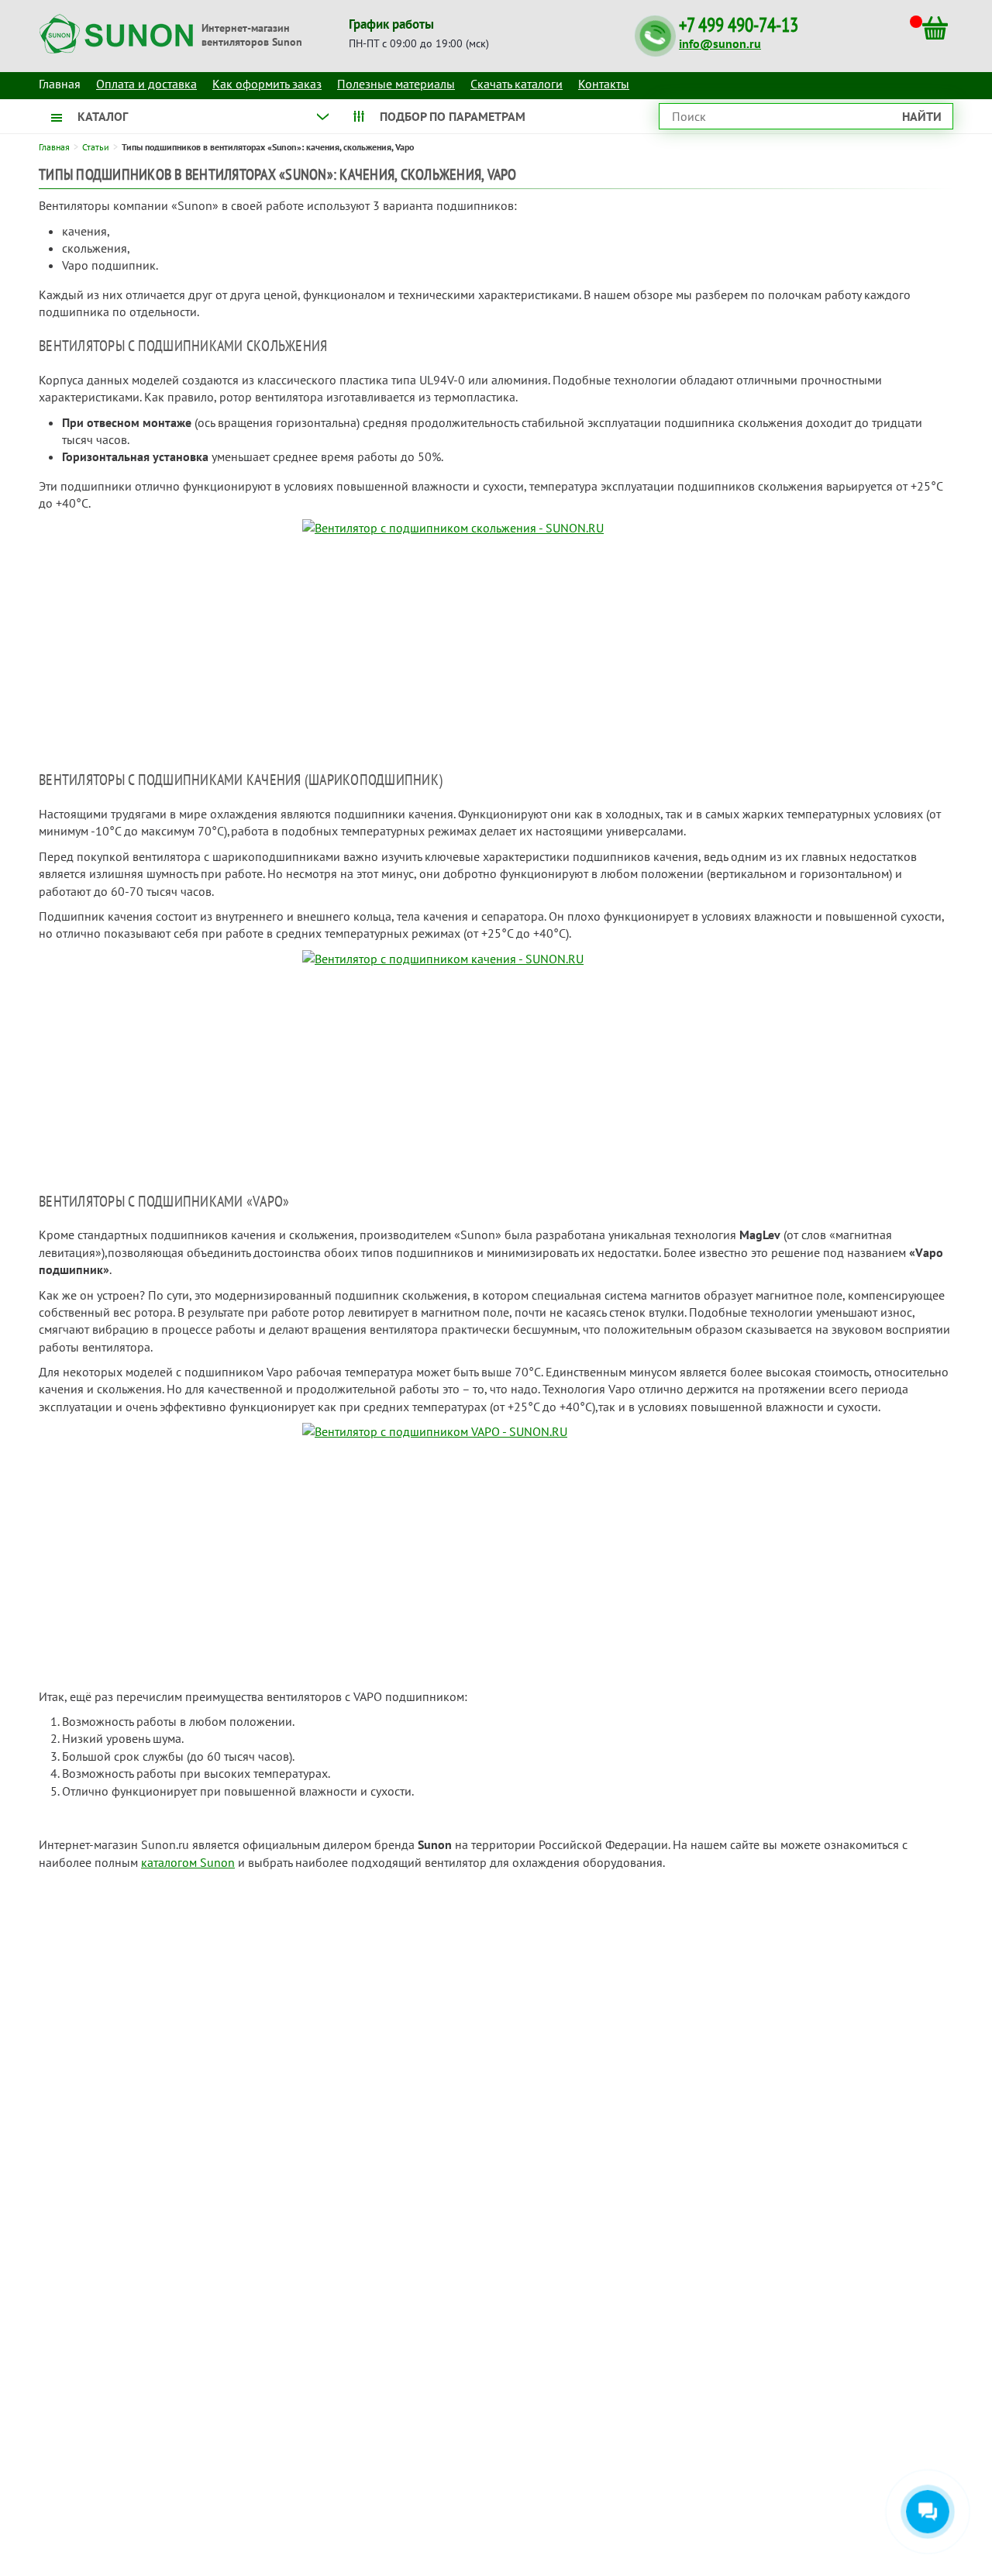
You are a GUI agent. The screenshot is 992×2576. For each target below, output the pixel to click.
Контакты (604, 84)
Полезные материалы (396, 84)
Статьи (96, 147)
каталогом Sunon (188, 1862)
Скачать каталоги (517, 84)
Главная (54, 147)
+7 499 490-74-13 (739, 25)
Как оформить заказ (267, 84)
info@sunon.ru (720, 43)
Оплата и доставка (146, 84)
